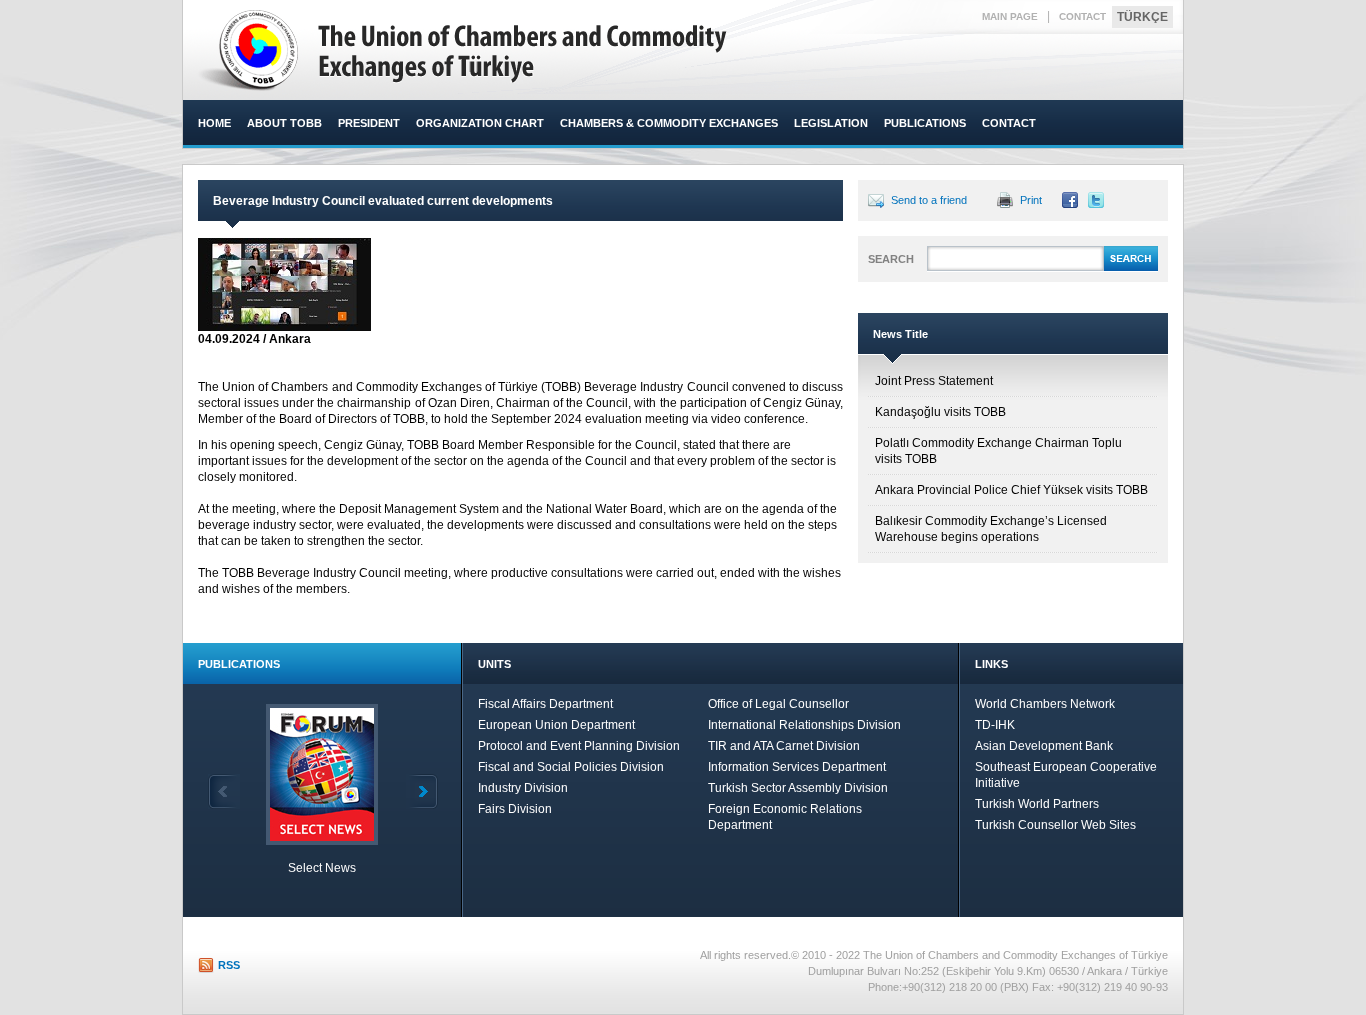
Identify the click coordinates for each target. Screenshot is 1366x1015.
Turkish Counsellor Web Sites (1055, 825)
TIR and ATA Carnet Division (784, 746)
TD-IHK (995, 725)
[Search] (1131, 268)
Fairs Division (515, 809)
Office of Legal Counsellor (778, 704)
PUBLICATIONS (925, 123)
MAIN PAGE (1010, 16)
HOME (214, 123)
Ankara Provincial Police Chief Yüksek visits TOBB (1011, 490)
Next (422, 791)
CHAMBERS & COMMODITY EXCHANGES (669, 123)
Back (224, 791)
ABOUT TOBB (284, 123)
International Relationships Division (804, 725)
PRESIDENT (369, 123)
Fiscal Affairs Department (545, 704)
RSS (229, 965)
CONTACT (1082, 16)
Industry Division (523, 788)
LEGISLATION (831, 123)
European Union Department (556, 725)
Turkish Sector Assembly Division (798, 788)
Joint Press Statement (934, 381)
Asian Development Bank (1044, 746)
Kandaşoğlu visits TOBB (940, 412)
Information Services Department (797, 767)
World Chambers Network (1045, 704)
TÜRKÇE (1142, 17)
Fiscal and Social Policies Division (571, 767)
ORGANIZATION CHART (480, 123)
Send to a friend (929, 200)
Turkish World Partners (1037, 804)
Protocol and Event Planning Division (579, 746)
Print (1031, 200)
